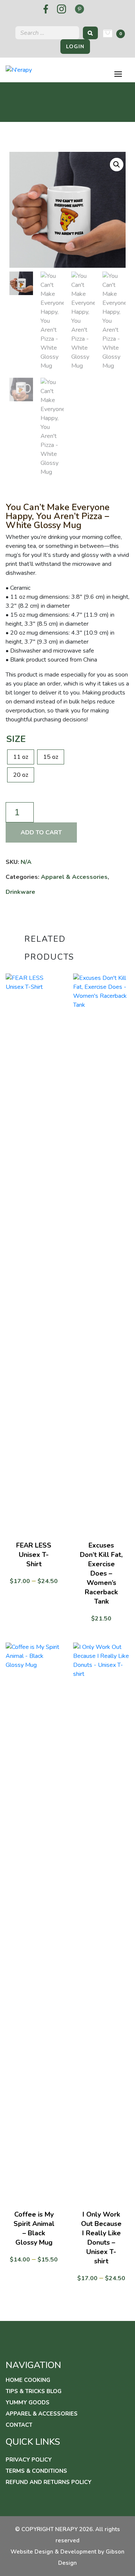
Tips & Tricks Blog (34, 2391)
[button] (117, 165)
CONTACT (19, 2425)
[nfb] (46, 9)
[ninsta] (61, 9)
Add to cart (41, 832)
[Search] (90, 33)
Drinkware (20, 892)
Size (16, 739)
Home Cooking (28, 2380)
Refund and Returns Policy (49, 2482)
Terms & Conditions (36, 2471)
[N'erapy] (19, 70)
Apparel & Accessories (74, 877)
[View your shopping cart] (108, 33)
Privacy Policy (29, 2460)
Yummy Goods (28, 2402)
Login (75, 47)
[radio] (21, 757)
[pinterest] (79, 9)
